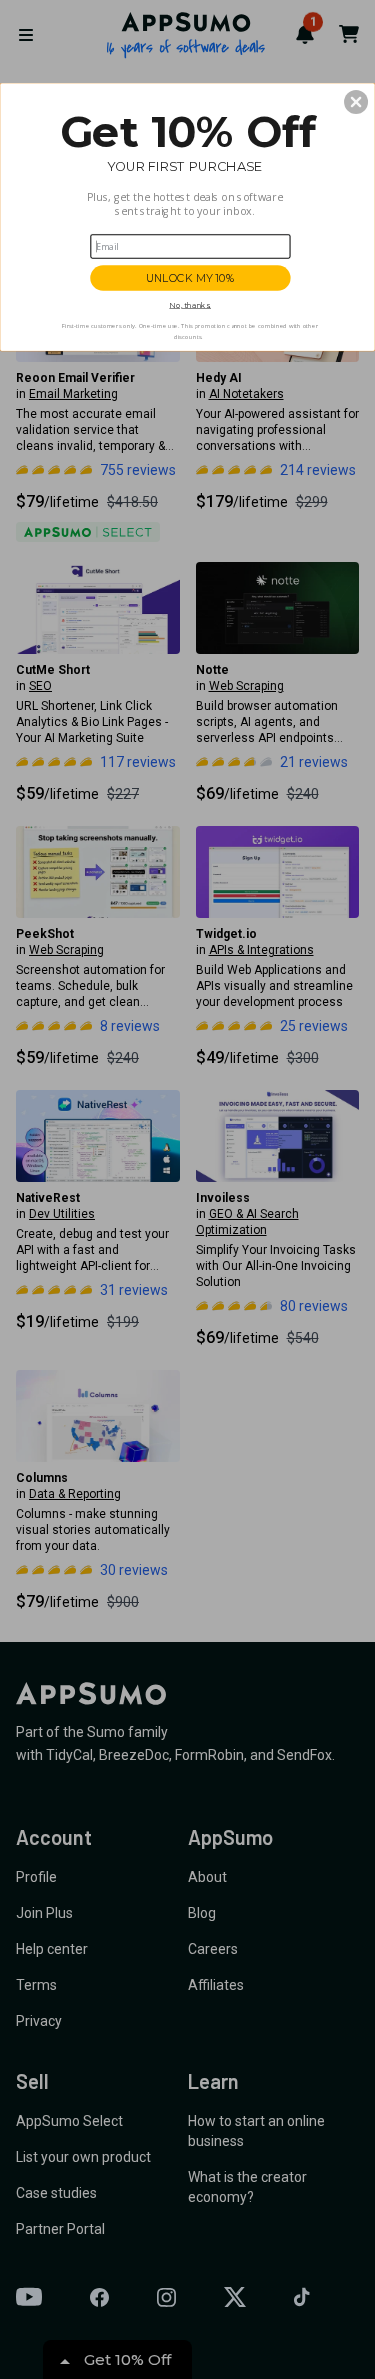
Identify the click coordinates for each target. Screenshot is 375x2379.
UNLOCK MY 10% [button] (190, 277)
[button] (356, 101)
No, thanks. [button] (190, 305)
